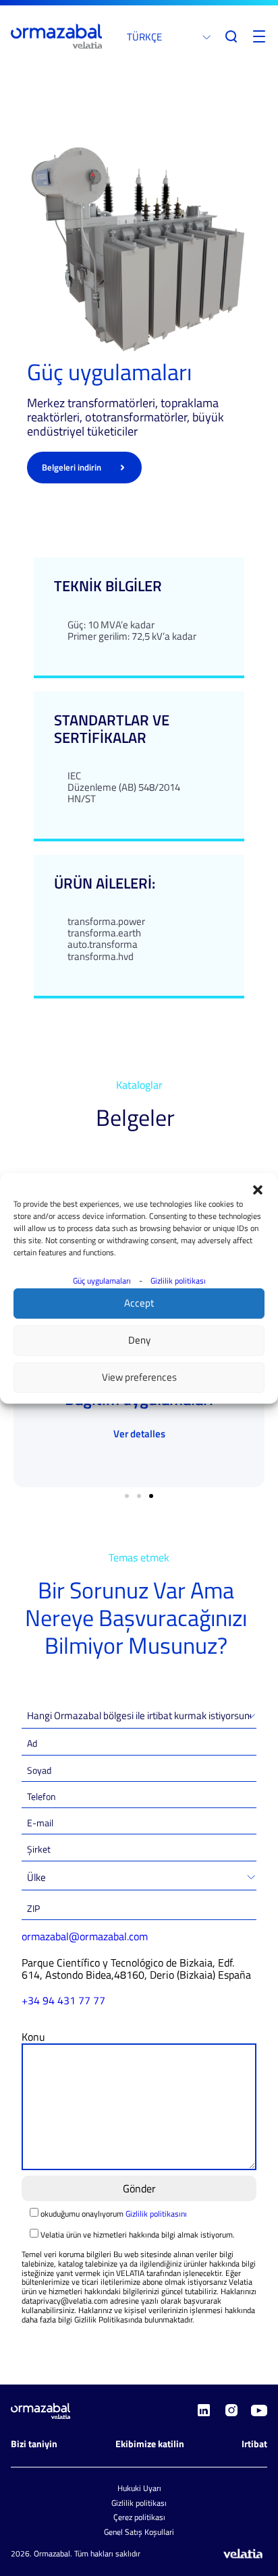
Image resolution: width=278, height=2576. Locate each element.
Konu (33, 2037)
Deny (139, 1340)
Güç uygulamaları (102, 1281)
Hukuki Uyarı (139, 2488)
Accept (139, 1303)
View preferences (139, 1377)
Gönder (139, 2188)
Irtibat (254, 2444)
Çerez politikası (139, 2517)
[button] (258, 1190)
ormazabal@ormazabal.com (85, 1936)
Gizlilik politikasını (156, 2214)
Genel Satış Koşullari (139, 2532)
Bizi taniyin (34, 2444)
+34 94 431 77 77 (63, 2000)
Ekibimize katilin (150, 2444)
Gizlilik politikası (178, 1281)
